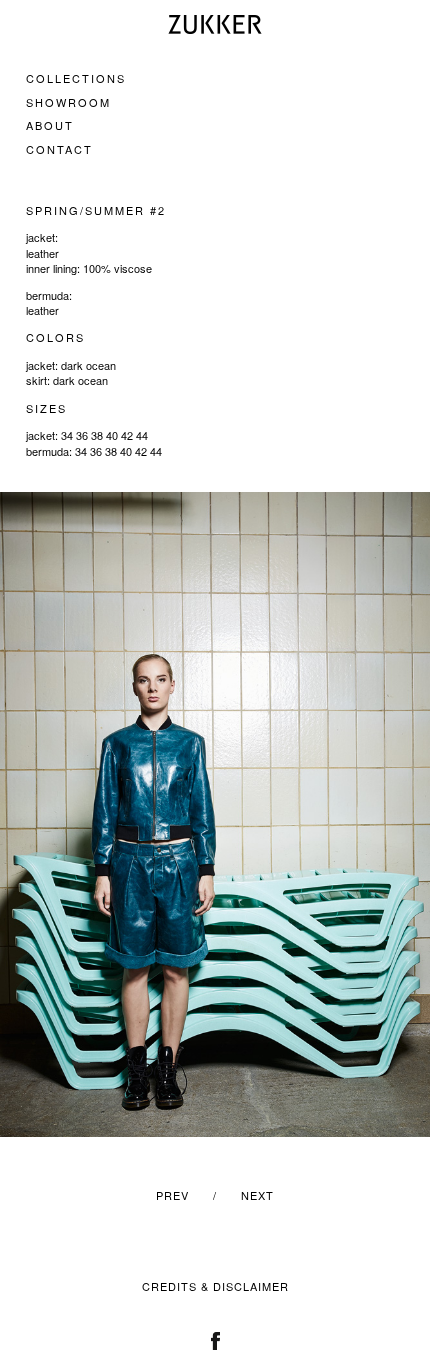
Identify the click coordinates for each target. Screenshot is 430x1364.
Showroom (68, 102)
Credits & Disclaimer (215, 1286)
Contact (59, 149)
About (50, 125)
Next (257, 1195)
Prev (172, 1195)
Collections (76, 78)
